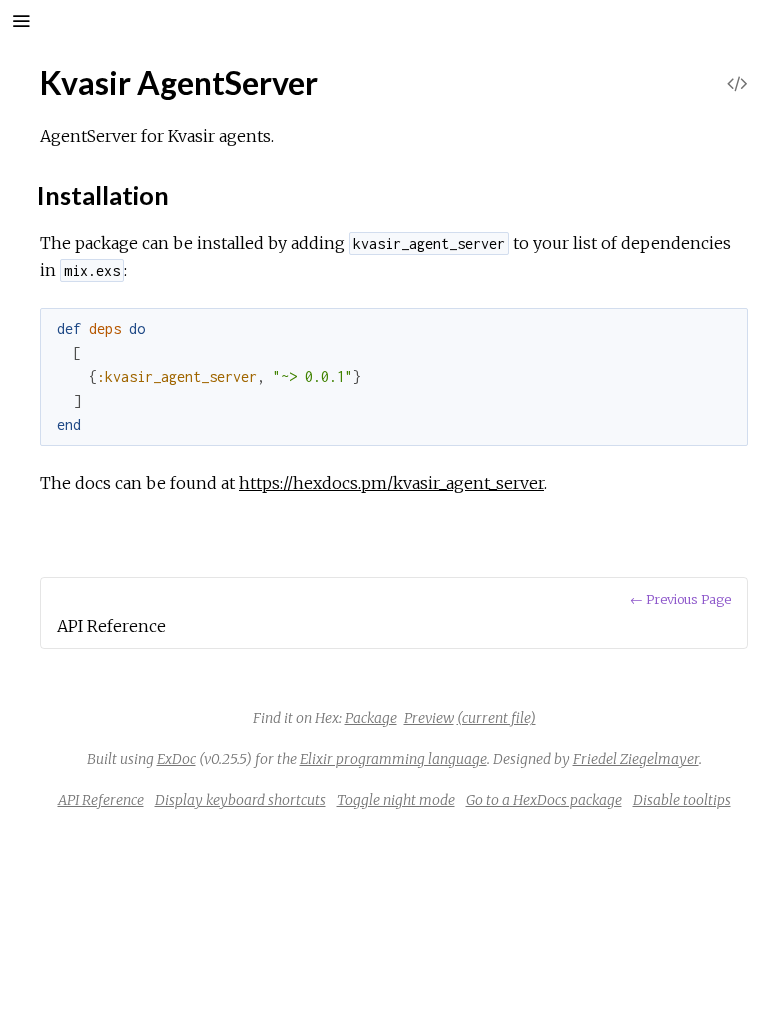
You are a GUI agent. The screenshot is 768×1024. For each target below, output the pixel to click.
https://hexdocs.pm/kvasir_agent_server (391, 483)
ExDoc (176, 759)
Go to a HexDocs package (544, 800)
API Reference (101, 800)
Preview (429, 718)
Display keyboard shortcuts (240, 800)
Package (371, 718)
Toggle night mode (396, 800)
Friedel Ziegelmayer (636, 759)
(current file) (496, 718)
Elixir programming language (393, 759)
